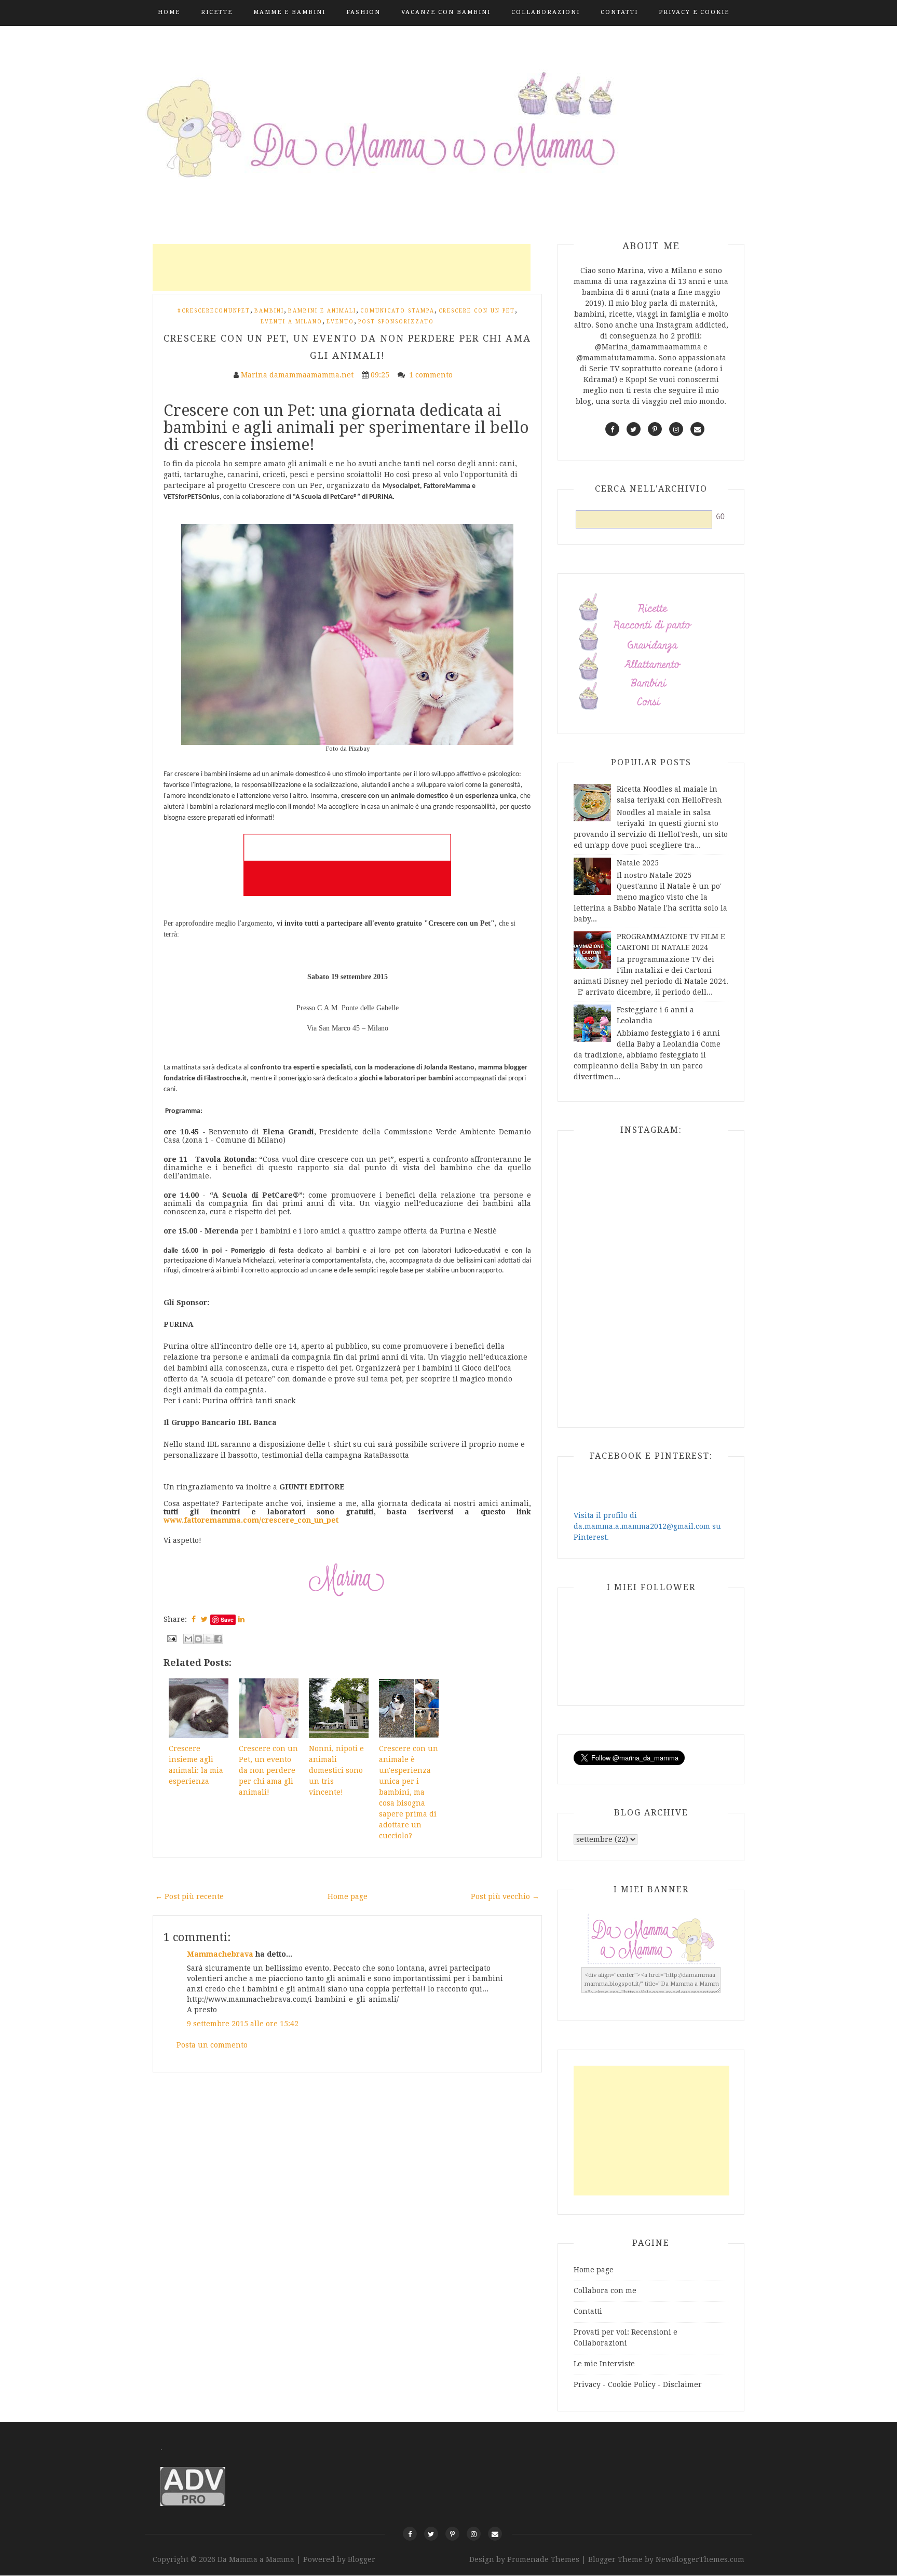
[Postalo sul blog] (198, 1639)
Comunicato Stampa (397, 311)
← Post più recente (189, 1896)
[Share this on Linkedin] (241, 1619)
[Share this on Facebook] (194, 1619)
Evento (340, 322)
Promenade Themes (543, 2559)
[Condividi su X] (208, 1639)
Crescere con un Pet (477, 311)
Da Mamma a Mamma (257, 2559)
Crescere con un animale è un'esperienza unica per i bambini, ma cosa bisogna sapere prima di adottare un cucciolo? (409, 1792)
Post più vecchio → (505, 1896)
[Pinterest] (452, 2534)
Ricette (217, 12)
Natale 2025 (638, 863)
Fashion (363, 12)
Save (227, 1619)
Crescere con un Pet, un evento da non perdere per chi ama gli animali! (268, 1770)
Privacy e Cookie (694, 12)
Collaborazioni (546, 12)
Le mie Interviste (604, 2364)
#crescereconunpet (214, 311)
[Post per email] (171, 1638)
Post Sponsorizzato (396, 322)
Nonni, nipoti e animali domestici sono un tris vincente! (336, 1770)
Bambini (269, 311)
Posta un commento (212, 2045)
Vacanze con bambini (446, 12)
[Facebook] (410, 2534)
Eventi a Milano (291, 322)
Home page (348, 1896)
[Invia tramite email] (188, 1639)
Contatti (619, 12)
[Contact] (495, 2534)
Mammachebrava (220, 1954)
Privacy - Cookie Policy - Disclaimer (638, 2384)
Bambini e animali (322, 311)
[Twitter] (431, 2534)
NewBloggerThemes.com (700, 2559)
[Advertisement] (342, 267)
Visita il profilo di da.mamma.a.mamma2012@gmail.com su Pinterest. (647, 1526)
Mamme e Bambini (289, 12)
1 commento (432, 375)
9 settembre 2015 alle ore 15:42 (243, 2024)
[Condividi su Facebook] (218, 1639)
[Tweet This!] (204, 1619)
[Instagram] (474, 2534)
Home (169, 12)
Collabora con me (605, 2290)
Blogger (362, 2559)
